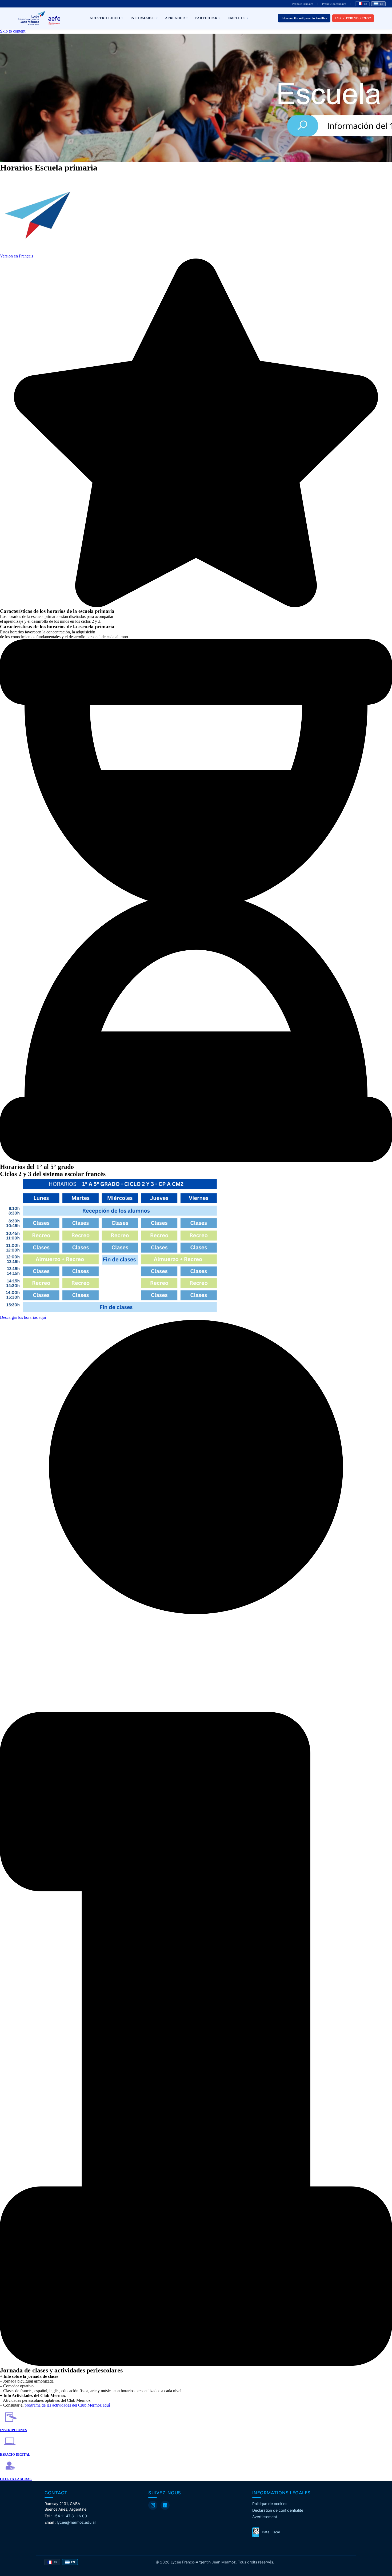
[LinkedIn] (165, 2505)
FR (365, 4)
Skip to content (13, 31)
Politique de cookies (270, 2504)
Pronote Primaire (303, 4)
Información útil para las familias (304, 18)
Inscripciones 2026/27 (353, 18)
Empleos (237, 18)
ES (381, 4)
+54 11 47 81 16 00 (70, 2516)
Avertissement (265, 2517)
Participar (206, 18)
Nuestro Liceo (105, 18)
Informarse (143, 18)
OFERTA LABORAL (16, 2479)
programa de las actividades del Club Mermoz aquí (67, 2405)
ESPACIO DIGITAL (15, 2454)
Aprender (175, 18)
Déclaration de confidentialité (278, 2510)
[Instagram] (153, 2505)
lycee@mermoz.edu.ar (76, 2522)
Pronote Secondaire (334, 4)
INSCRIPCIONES (13, 2430)
